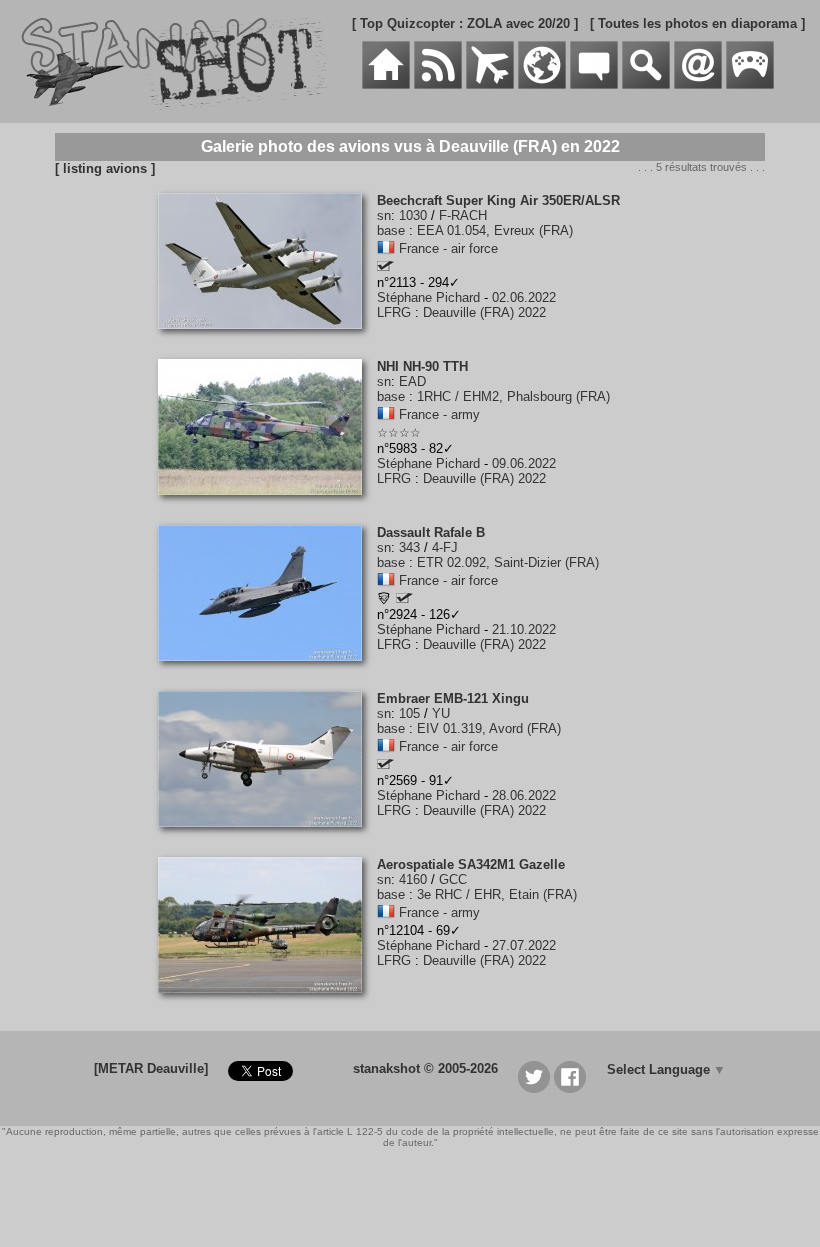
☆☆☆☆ (399, 433)
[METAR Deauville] (151, 1068)
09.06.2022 (524, 463)
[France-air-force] (386, 248)
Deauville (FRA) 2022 (484, 312)
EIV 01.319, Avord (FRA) (489, 728)
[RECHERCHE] (646, 84)
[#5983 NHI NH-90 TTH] (267, 505)
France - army (439, 414)
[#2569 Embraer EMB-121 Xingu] (267, 837)
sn (384, 215)
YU (441, 713)
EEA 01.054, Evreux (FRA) (495, 230)
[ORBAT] (490, 84)
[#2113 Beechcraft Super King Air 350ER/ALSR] (267, 339)
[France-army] (386, 414)
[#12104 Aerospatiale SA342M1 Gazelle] (267, 1003)
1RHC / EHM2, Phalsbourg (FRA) (513, 396)
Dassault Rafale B (431, 532)
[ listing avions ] (105, 168)
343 (409, 547)
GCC (453, 879)
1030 (413, 215)
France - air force (448, 248)
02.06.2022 (524, 297)
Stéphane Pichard (428, 297)
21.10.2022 (524, 629)
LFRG (394, 312)
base (391, 230)
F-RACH (463, 215)
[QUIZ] (750, 84)
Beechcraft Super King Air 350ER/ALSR (498, 200)
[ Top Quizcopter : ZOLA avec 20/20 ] (465, 23)
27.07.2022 (524, 945)
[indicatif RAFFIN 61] (404, 598)
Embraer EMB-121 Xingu (453, 698)
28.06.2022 (524, 795)
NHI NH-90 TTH (422, 366)
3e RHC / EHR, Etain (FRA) (497, 894)
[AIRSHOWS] (542, 84)
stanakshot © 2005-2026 (425, 1068)
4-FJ (445, 547)
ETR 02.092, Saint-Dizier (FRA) (508, 562)
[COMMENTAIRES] (594, 84)
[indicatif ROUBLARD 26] (385, 266)
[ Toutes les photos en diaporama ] (697, 23)
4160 (413, 879)
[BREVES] (438, 84)
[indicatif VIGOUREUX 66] (385, 764)
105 (409, 713)
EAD (412, 381)
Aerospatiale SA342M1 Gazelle (471, 864)
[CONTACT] (698, 84)
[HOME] (386, 84)
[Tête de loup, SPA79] (384, 600)
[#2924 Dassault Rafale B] (267, 671)
